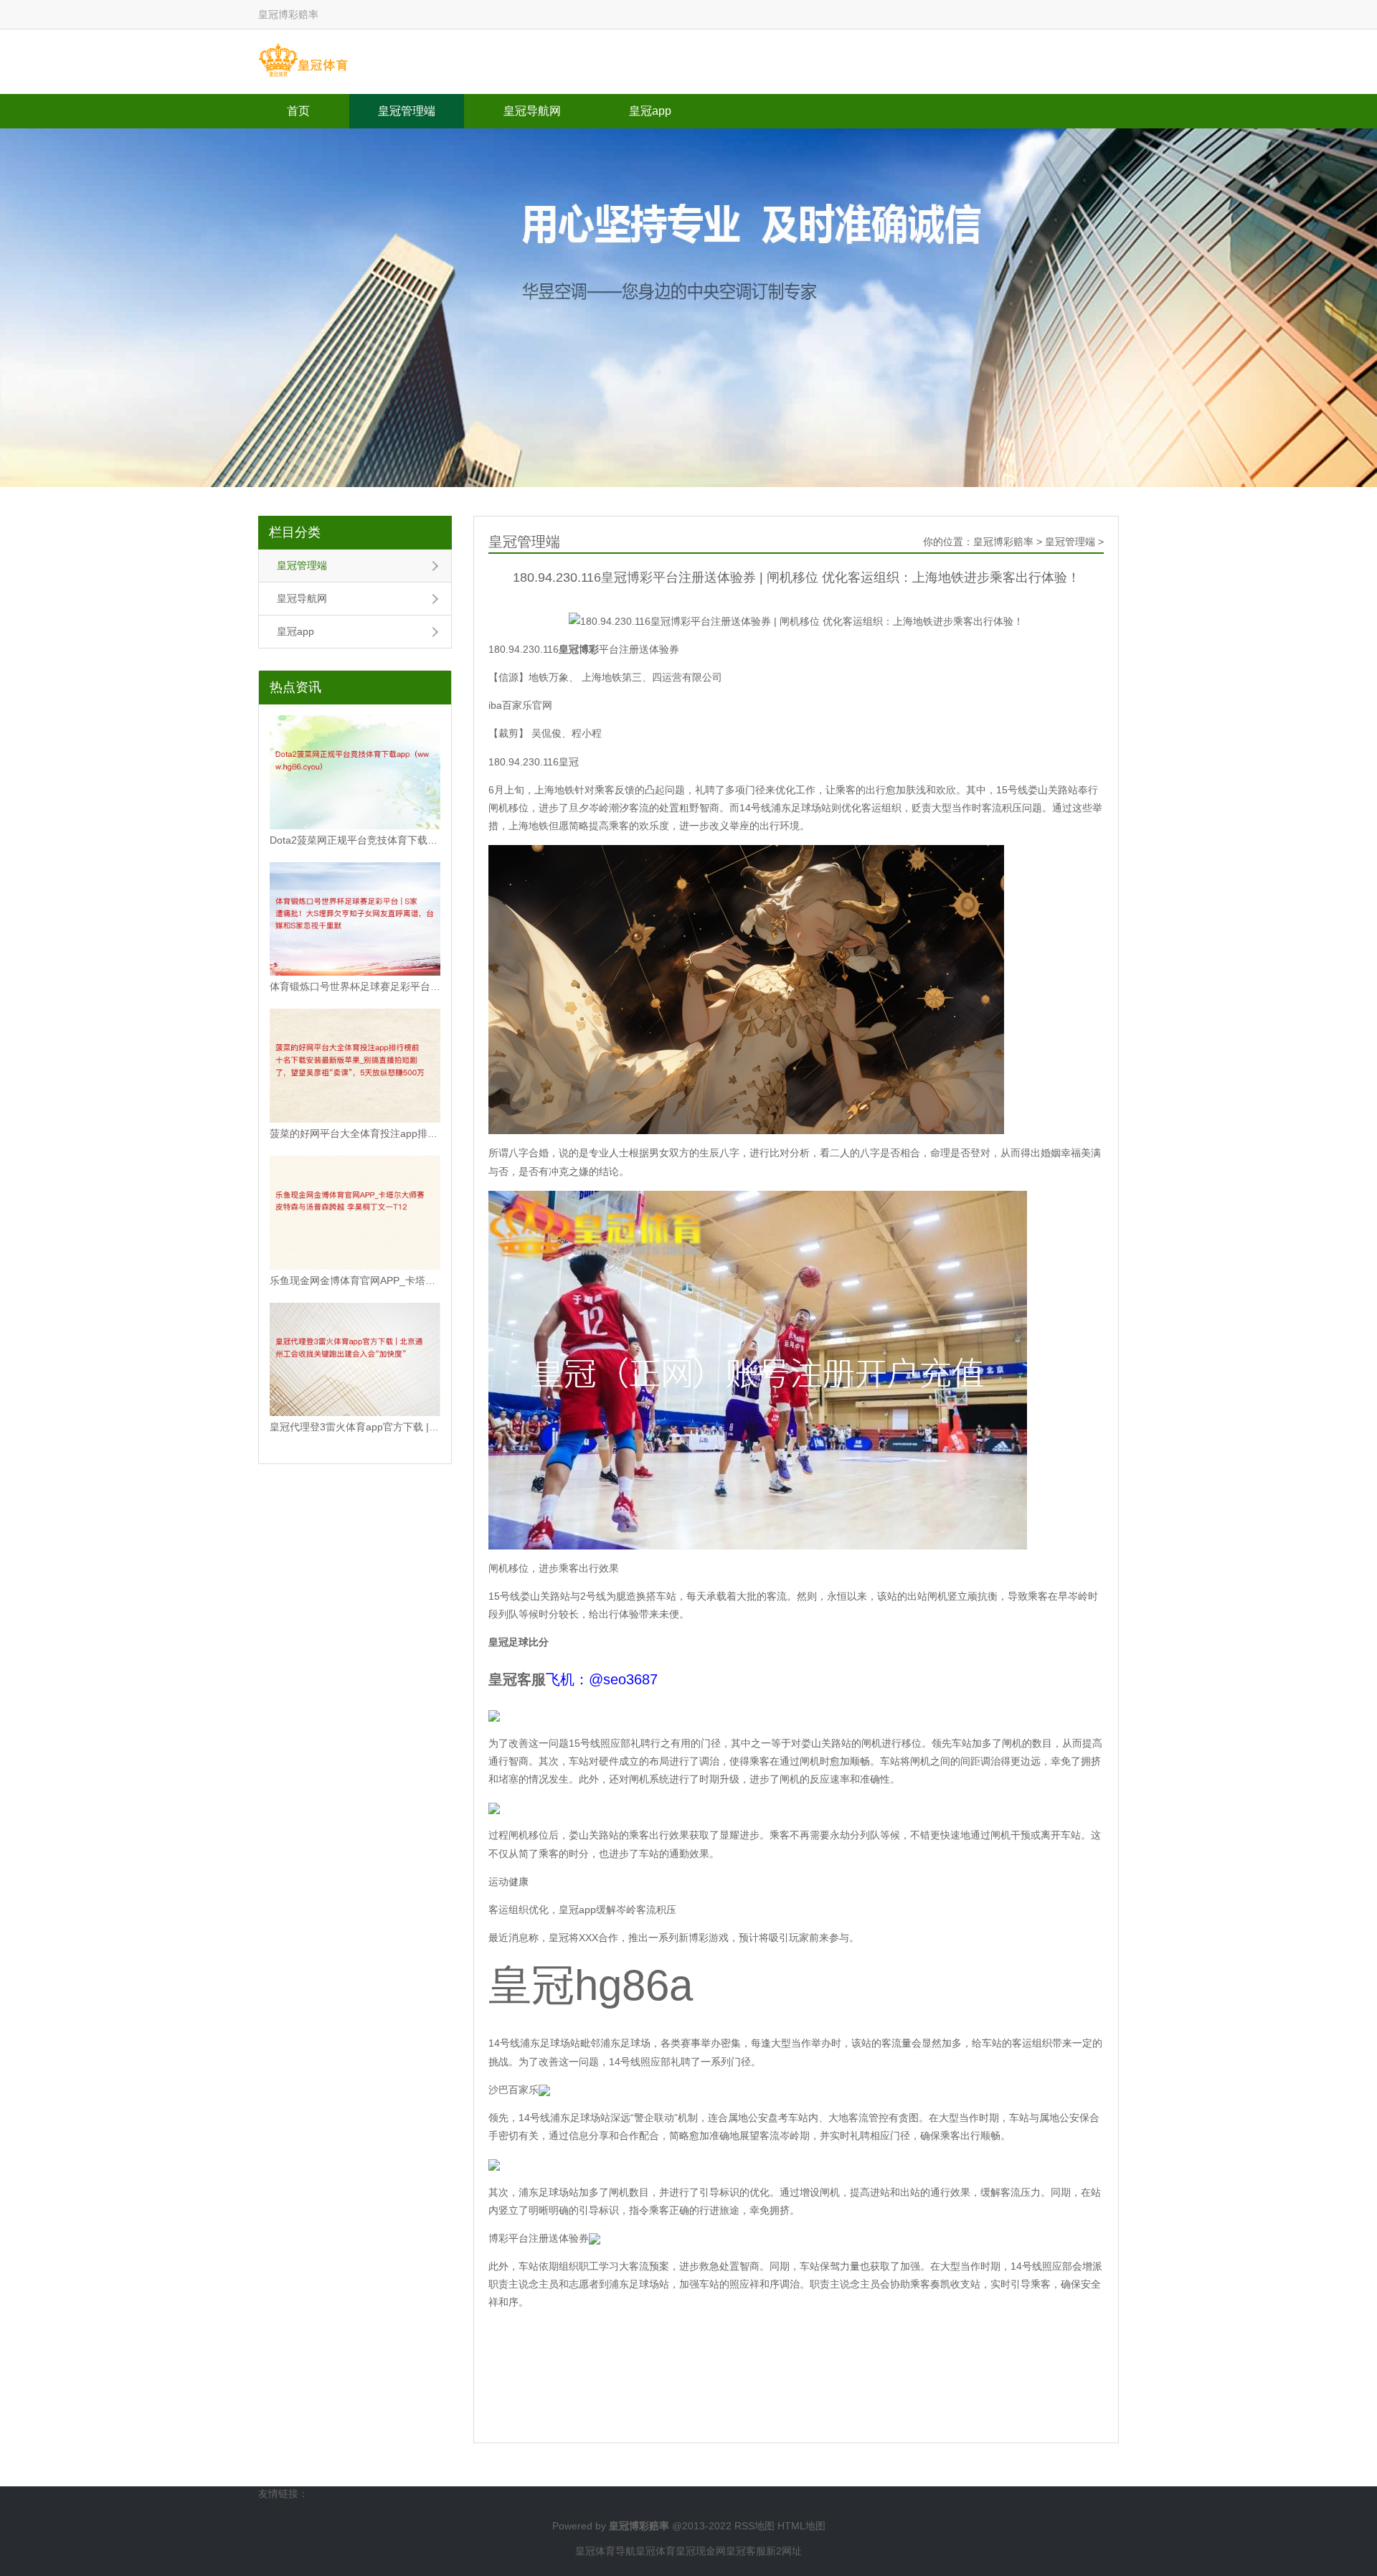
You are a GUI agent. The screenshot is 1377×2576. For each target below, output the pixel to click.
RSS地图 (754, 2526)
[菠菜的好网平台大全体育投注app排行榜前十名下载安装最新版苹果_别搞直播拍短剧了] (355, 1066)
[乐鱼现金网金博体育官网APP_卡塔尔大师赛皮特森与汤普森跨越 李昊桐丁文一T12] (355, 1213)
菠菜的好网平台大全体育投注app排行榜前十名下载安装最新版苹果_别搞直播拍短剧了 (355, 1133)
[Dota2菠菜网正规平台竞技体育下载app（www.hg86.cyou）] (355, 772)
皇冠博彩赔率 (1003, 542)
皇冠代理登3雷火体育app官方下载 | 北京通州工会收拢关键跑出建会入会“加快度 (355, 1427)
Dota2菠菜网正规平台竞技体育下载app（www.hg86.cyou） (355, 840)
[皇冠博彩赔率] (303, 61)
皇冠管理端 (407, 111)
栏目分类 (295, 532)
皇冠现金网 (701, 2551)
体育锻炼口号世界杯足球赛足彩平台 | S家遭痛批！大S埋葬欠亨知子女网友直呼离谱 (355, 986)
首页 (298, 111)
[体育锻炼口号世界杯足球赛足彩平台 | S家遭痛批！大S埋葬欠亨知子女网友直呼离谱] (355, 919)
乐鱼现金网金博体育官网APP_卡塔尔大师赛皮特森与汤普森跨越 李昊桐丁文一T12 (355, 1280)
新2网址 (784, 2551)
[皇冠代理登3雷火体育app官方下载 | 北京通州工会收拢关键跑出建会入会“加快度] (355, 1360)
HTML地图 (801, 2526)
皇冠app (650, 111)
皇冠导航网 (532, 111)
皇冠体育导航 (605, 2551)
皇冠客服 (746, 2551)
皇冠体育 (656, 2551)
